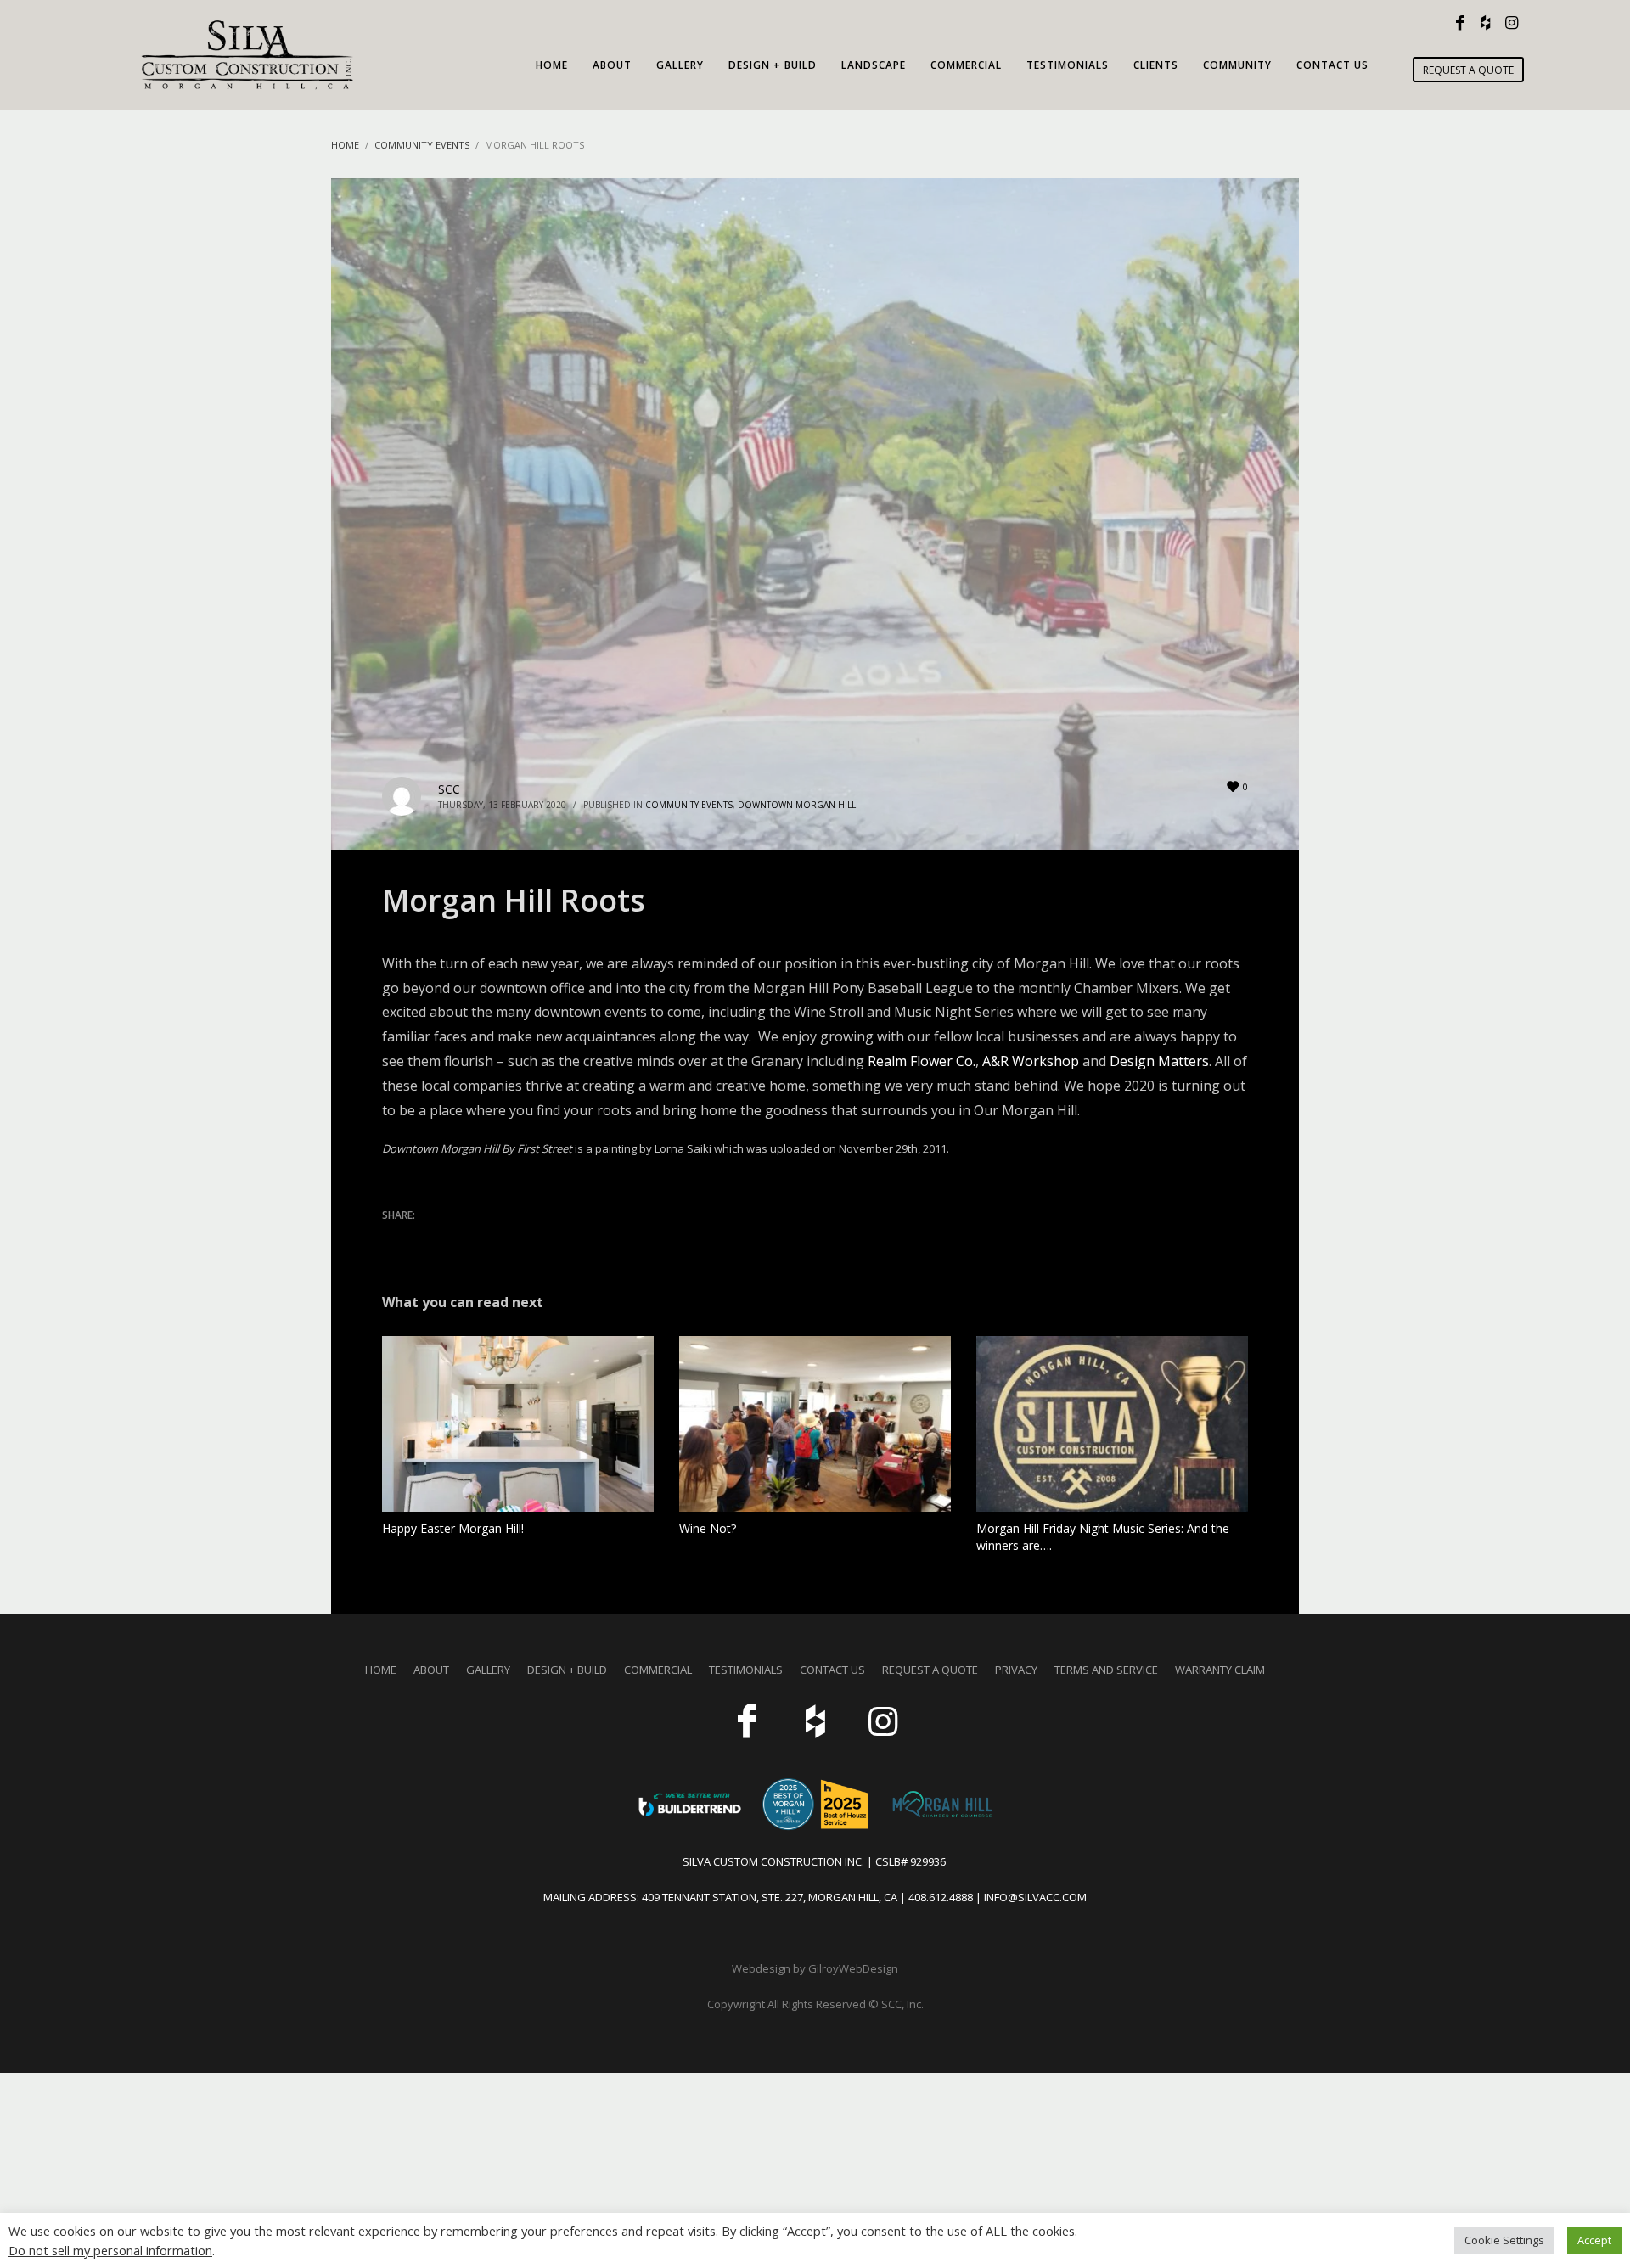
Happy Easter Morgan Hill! (453, 1528)
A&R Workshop (1031, 1061)
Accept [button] (1594, 2240)
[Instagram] (1511, 23)
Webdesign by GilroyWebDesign (815, 1968)
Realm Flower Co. (922, 1061)
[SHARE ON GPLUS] (454, 1238)
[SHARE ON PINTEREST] (484, 1238)
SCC (449, 789)
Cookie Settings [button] (1504, 2240)
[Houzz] (1486, 23)
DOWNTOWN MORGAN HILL (797, 805)
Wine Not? (708, 1528)
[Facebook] (1460, 23)
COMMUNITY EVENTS (689, 805)
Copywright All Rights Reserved (788, 2004)
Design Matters (1159, 1061)
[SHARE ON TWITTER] (395, 1238)
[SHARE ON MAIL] (514, 1238)
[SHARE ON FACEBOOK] (424, 1238)
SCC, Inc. (902, 2004)
